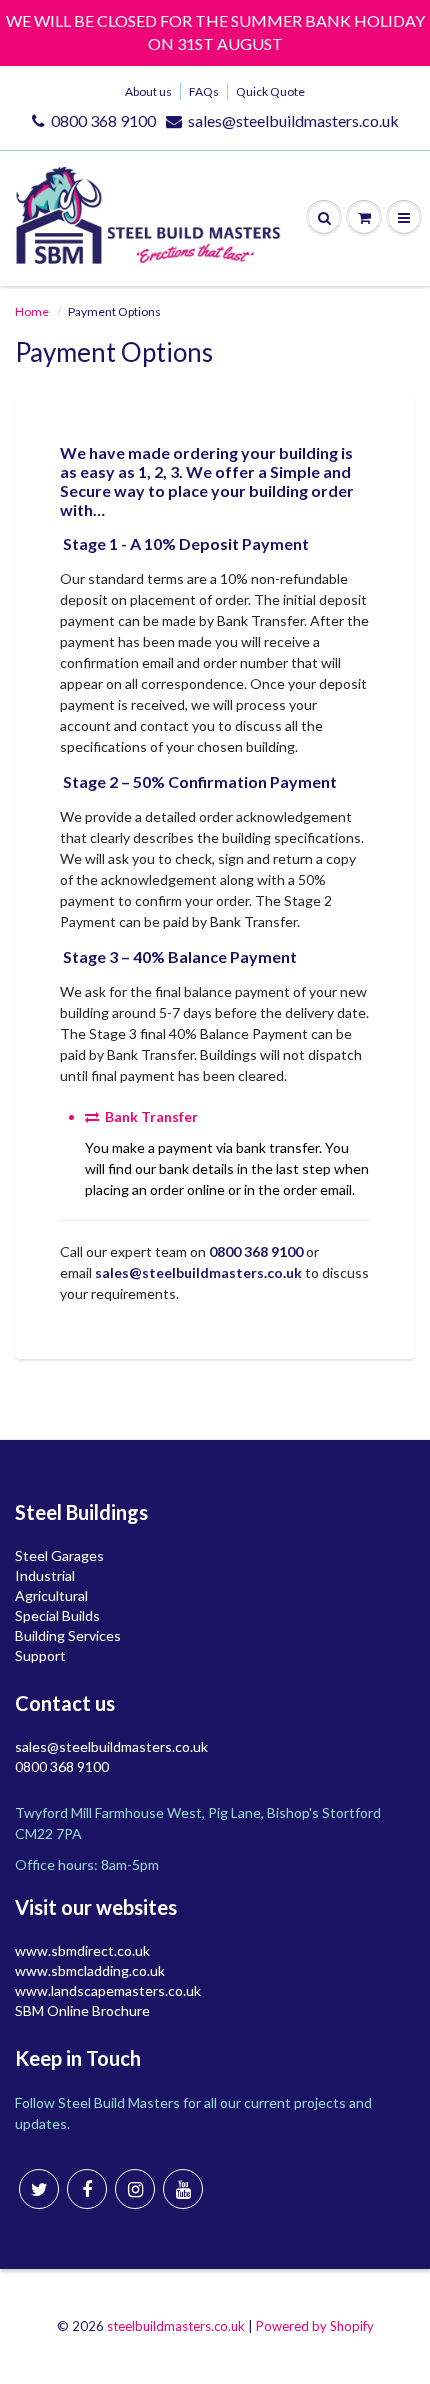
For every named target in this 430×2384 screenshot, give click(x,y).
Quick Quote (270, 91)
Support (40, 1655)
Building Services (68, 1635)
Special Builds (57, 1615)
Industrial (45, 1575)
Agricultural (51, 1595)
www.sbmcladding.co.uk (90, 1970)
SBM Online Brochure (82, 2010)
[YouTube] (183, 2189)
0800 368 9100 (103, 120)
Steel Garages (59, 1555)
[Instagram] (135, 2189)
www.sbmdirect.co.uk (82, 1950)
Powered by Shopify (315, 2326)
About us (148, 91)
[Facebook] (87, 2189)
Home (32, 311)
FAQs (204, 91)
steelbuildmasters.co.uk (176, 2326)
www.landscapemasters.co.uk (108, 1990)
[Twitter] (39, 2189)
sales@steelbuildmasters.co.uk (293, 120)
